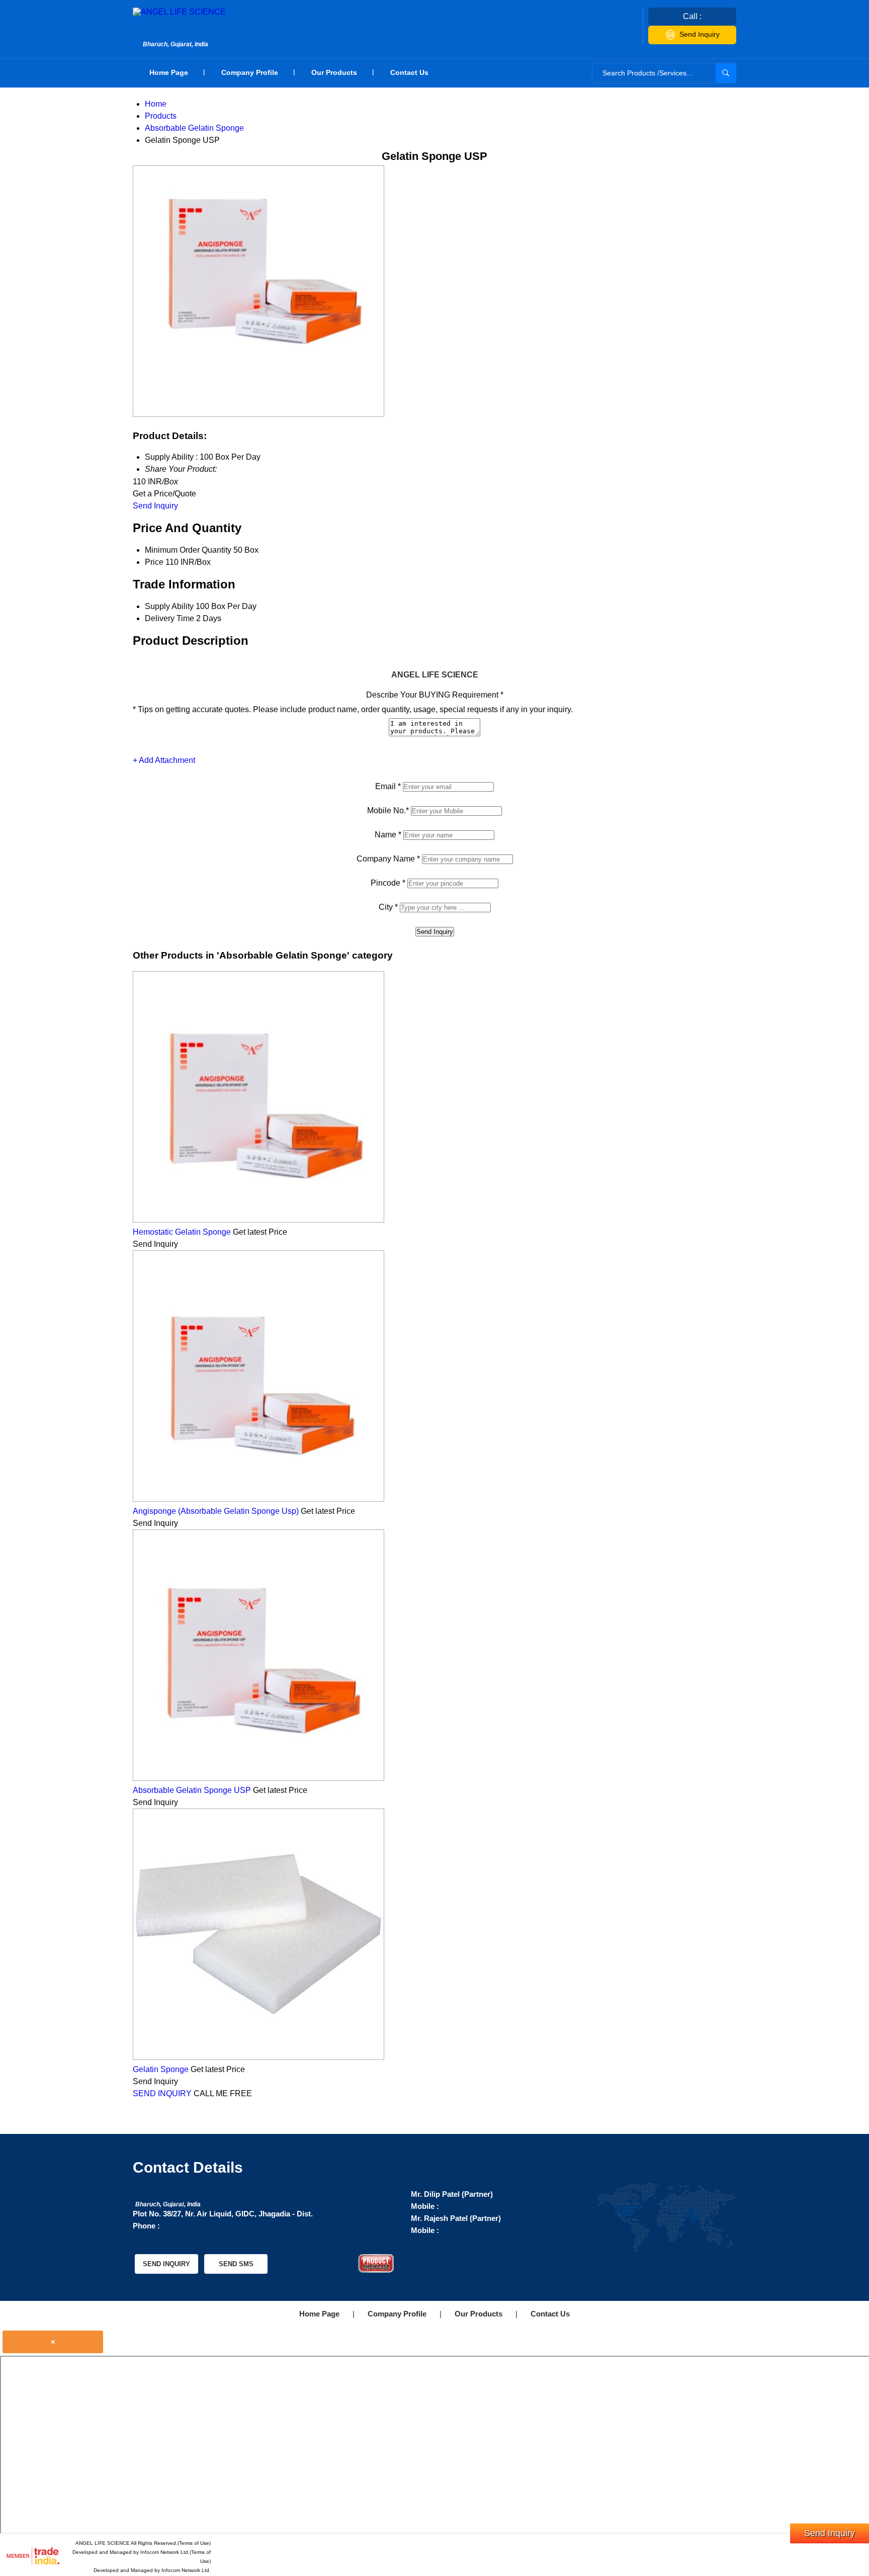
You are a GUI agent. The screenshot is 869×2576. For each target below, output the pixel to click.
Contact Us (409, 72)
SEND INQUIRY (162, 2093)
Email (388, 786)
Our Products (334, 72)
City (388, 907)
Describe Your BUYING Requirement (435, 695)
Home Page (169, 72)
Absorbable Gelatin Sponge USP (192, 1790)
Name (388, 835)
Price (154, 562)
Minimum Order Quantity (188, 550)
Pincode (388, 883)
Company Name (388, 859)
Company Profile (250, 72)
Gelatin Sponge (161, 2069)
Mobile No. (388, 810)
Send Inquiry (700, 34)
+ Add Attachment (164, 760)
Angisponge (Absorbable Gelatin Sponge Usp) (216, 1511)
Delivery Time (169, 618)
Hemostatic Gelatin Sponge (182, 1232)
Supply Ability (169, 606)
